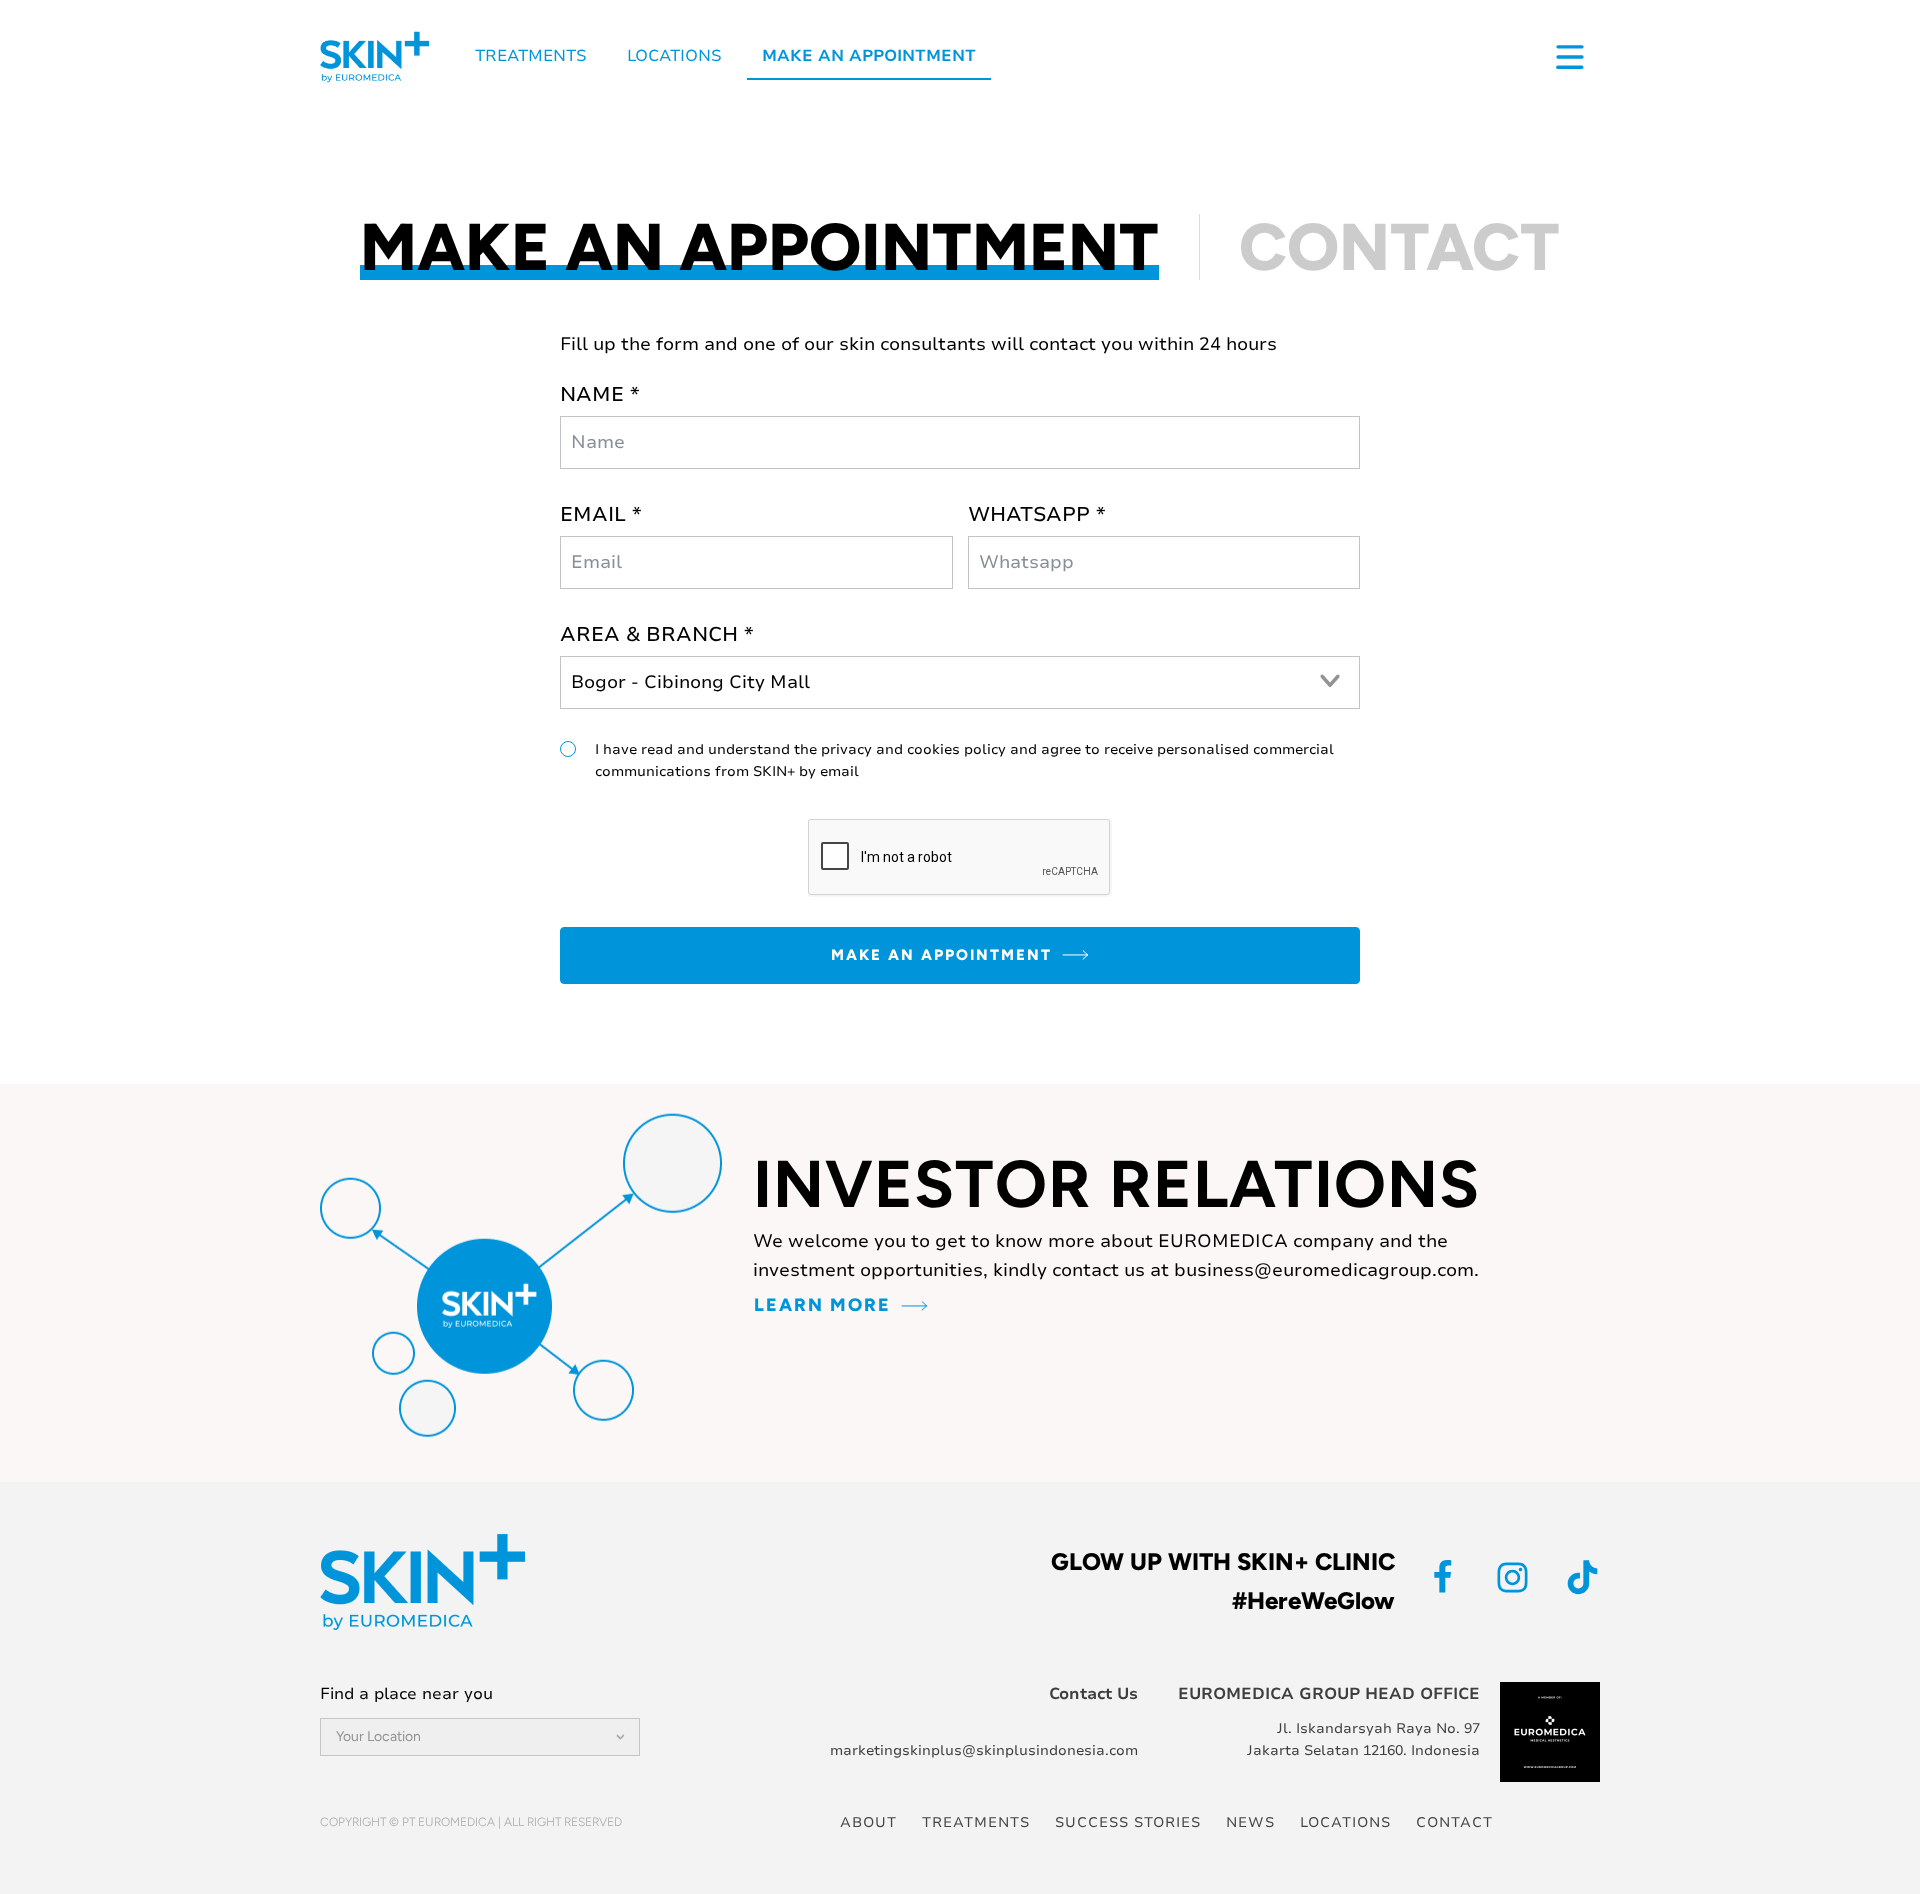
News (1250, 1822)
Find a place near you (406, 1694)
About (868, 1822)
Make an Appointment (869, 56)
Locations (674, 56)
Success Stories (1128, 1822)
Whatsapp (1029, 514)
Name (592, 394)
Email (593, 514)
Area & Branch (649, 634)
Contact (1454, 1822)
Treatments (531, 56)
